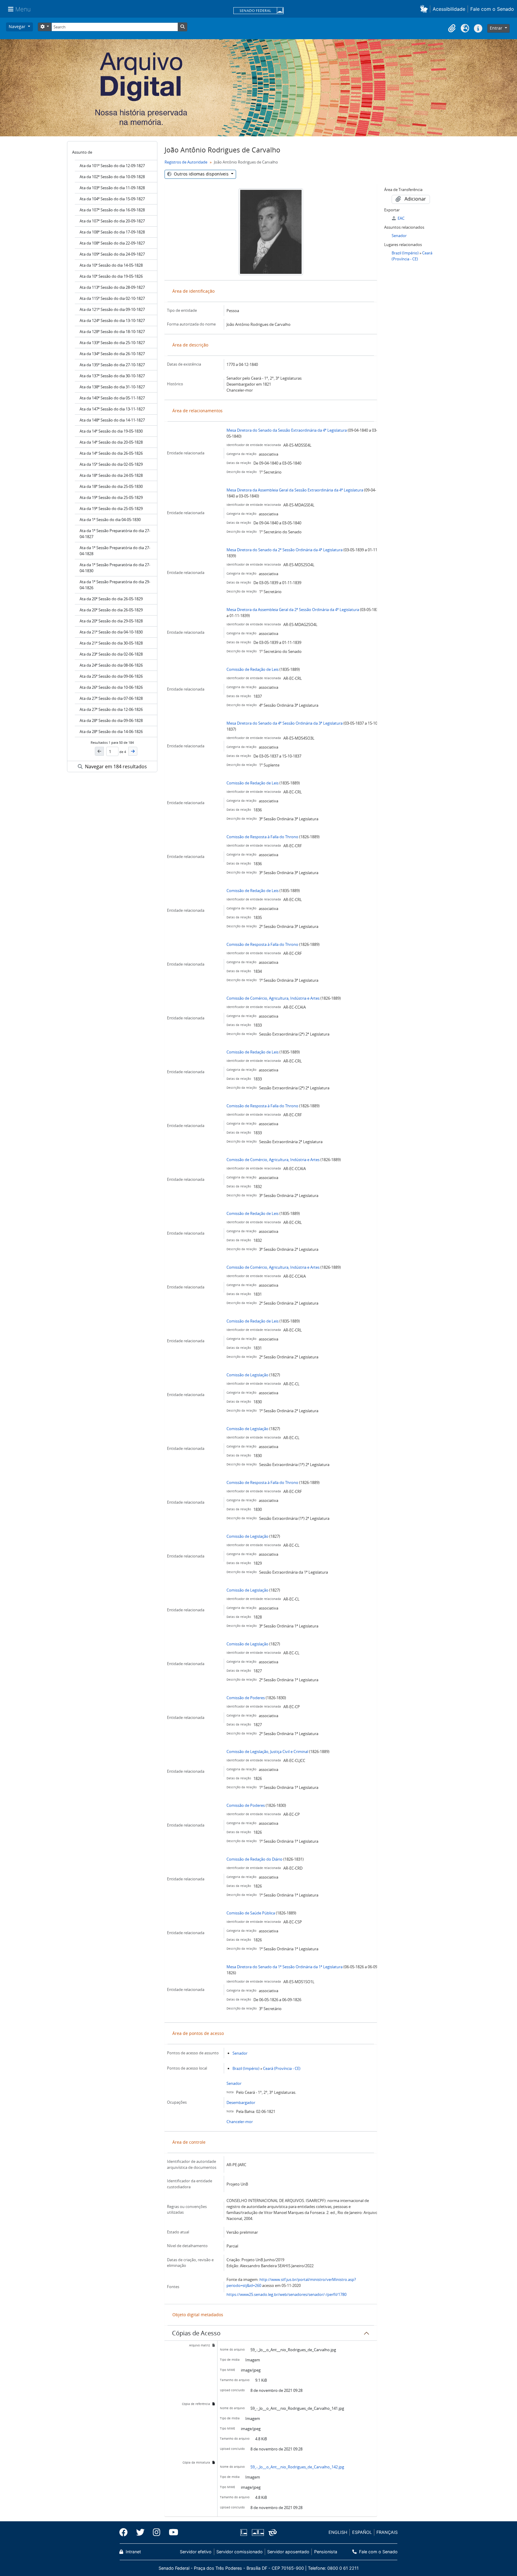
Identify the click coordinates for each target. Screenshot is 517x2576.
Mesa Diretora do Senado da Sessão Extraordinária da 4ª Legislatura (287, 430)
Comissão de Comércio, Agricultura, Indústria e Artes (273, 998)
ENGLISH (338, 2532)
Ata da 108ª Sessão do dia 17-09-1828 (112, 232)
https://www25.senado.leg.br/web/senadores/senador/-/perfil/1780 (286, 2294)
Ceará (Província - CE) (282, 2068)
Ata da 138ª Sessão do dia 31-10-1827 (112, 387)
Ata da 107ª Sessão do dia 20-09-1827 (112, 221)
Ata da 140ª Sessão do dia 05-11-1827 (112, 398)
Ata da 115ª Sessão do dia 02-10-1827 (112, 298)
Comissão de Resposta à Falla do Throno (262, 837)
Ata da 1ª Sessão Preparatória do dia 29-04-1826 (115, 585)
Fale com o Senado (492, 9)
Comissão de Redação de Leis (253, 669)
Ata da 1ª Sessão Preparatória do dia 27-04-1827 (115, 534)
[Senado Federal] (258, 11)
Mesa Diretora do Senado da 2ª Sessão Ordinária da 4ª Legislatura (285, 550)
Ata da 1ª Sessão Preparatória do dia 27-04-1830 (115, 568)
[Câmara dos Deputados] (245, 2533)
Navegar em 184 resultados (115, 766)
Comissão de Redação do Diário (254, 1859)
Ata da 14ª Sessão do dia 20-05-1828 (111, 442)
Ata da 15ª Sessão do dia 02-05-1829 (111, 464)
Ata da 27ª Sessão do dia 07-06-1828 (111, 698)
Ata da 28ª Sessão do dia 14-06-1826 (111, 732)
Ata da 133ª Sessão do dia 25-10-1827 (112, 343)
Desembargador (241, 2102)
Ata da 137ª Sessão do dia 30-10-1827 (112, 376)
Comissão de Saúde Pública (251, 1913)
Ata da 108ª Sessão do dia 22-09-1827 (112, 243)
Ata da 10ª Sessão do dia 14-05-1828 (111, 265)
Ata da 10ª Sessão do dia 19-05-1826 (111, 276)
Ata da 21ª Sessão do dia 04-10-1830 (111, 632)
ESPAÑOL (362, 2532)
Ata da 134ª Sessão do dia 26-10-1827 (112, 354)
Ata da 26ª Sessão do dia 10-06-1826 (111, 687)
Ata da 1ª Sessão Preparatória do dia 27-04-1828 (115, 551)
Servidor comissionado (240, 2552)
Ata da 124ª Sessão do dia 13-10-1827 (112, 320)
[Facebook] (126, 2532)
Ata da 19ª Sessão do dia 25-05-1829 (111, 497)
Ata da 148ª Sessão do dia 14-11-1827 (112, 420)
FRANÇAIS (387, 2532)
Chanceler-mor (240, 2122)
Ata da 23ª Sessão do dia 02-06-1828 (111, 654)
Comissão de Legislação (247, 1375)
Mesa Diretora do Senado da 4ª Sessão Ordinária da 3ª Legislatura (285, 723)
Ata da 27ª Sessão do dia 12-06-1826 (111, 709)
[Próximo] (133, 751)
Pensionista (326, 2552)
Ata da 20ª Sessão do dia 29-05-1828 (111, 621)
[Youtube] (171, 2532)
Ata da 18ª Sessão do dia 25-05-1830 (111, 486)
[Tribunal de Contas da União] (272, 2533)
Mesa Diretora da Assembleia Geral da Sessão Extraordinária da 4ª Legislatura (295, 490)
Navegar (18, 26)
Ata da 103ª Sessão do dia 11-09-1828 (112, 188)
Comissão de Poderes (246, 1698)
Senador (240, 2053)
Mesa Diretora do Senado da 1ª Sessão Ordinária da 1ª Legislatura (285, 1967)
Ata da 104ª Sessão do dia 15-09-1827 (112, 199)
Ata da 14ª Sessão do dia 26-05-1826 (111, 453)
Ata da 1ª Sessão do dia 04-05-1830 (110, 520)
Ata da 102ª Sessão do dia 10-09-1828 (112, 177)
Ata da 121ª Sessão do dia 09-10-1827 (112, 309)
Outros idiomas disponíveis (201, 174)
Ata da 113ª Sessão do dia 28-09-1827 (112, 287)
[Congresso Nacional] (258, 2533)
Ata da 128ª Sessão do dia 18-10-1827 (112, 332)
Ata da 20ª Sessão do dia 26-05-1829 (111, 599)
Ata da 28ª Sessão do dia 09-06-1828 (111, 720)
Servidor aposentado (288, 2552)
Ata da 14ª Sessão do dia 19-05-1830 (111, 431)
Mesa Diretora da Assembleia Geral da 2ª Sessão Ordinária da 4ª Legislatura (293, 610)
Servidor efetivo (196, 2552)
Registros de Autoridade (186, 162)
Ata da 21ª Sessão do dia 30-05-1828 (111, 643)
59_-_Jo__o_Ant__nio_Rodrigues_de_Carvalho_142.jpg (297, 2467)
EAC (401, 218)
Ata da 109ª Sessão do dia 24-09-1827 (112, 254)
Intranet (133, 2552)
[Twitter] (140, 2532)
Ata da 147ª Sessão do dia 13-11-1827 (112, 409)
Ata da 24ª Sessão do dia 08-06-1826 (111, 665)
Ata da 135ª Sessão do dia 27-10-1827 (112, 365)
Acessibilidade (449, 9)
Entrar (497, 28)
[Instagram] (157, 2532)
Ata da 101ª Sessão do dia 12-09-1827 (112, 166)
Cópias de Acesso (196, 2333)
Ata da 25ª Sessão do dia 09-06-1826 (111, 676)
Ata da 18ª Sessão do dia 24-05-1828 (111, 475)
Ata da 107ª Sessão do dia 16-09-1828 (112, 210)
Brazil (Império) (246, 2068)
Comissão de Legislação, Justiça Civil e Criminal (267, 1752)
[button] (425, 9)
